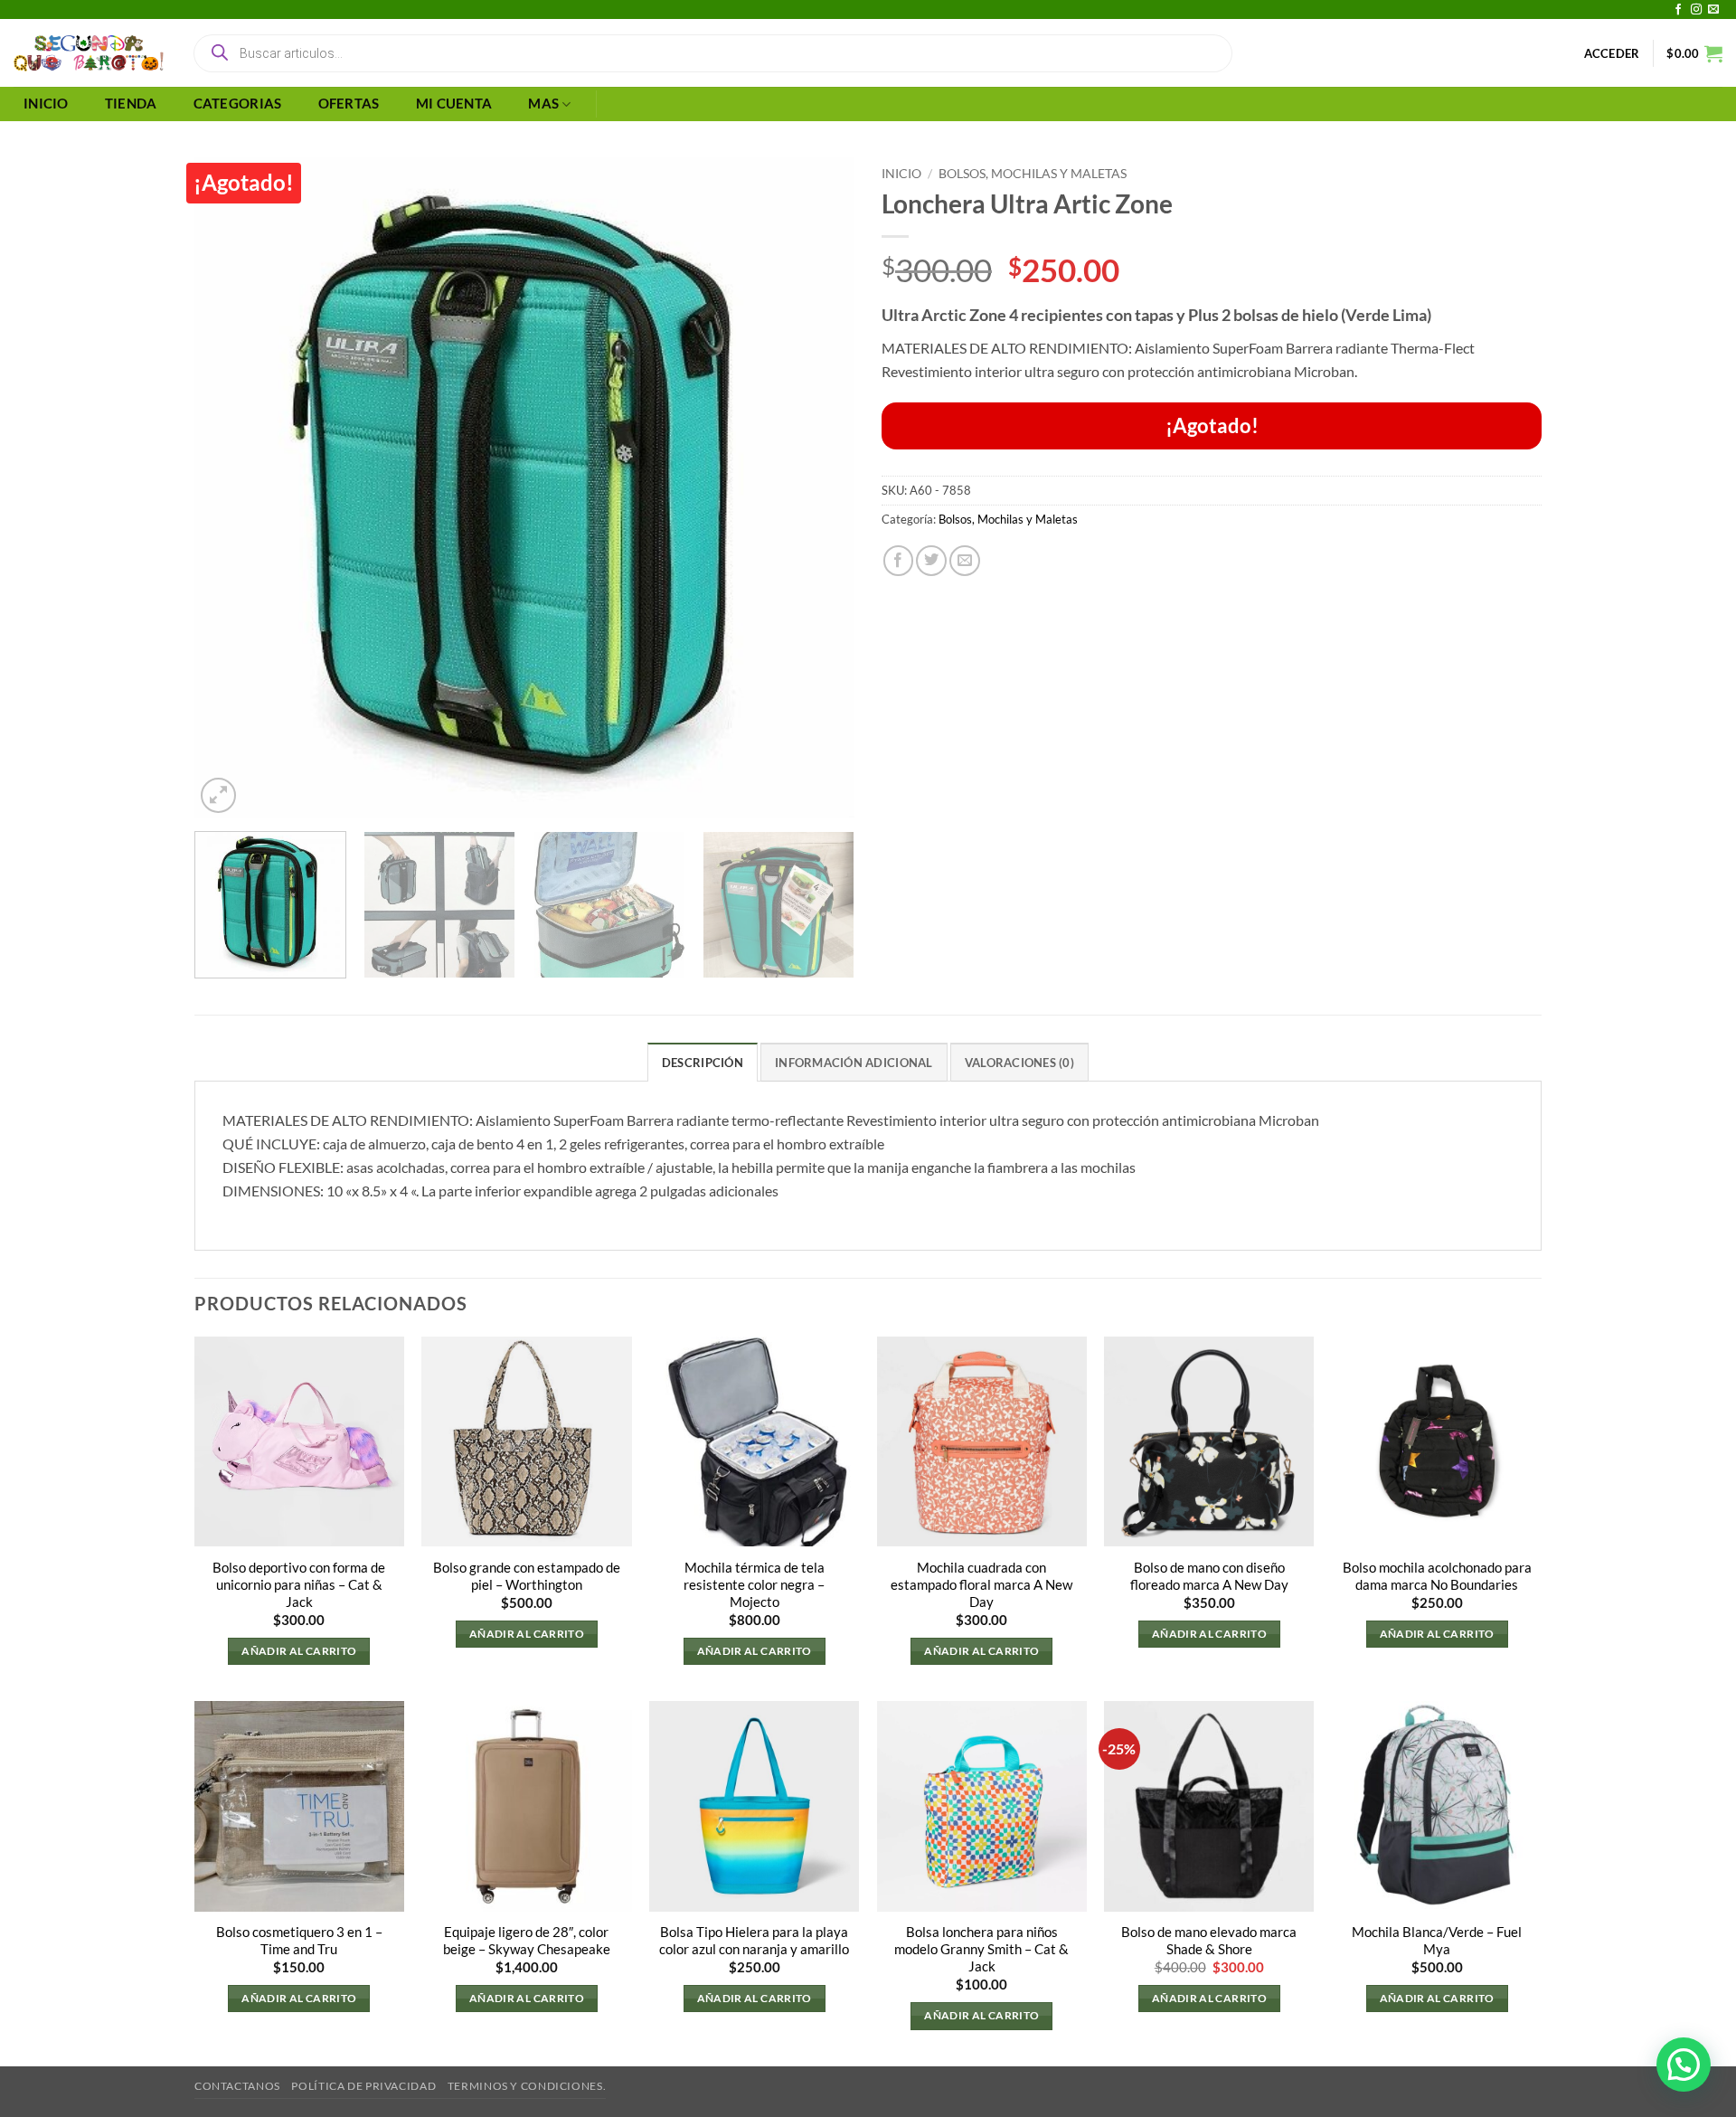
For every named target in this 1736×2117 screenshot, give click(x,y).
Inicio (901, 173)
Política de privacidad (363, 2086)
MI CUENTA (454, 104)
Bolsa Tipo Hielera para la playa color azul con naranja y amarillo (754, 1941)
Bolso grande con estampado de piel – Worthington (527, 1576)
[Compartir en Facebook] (899, 561)
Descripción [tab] (703, 1063)
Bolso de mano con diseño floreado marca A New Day (1209, 1576)
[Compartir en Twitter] (931, 561)
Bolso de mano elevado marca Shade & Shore (1209, 1941)
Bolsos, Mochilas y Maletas (1033, 173)
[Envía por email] (965, 561)
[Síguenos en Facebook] (1678, 10)
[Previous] (231, 487)
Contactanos (237, 2086)
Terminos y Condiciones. (527, 2086)
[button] (1612, 53)
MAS (543, 104)
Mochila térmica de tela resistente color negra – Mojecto (754, 1585)
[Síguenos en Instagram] (1696, 10)
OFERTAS (349, 104)
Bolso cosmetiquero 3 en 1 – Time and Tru (299, 1941)
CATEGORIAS (238, 104)
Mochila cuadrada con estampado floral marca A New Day (981, 1585)
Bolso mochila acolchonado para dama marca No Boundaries (1437, 1576)
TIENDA (131, 104)
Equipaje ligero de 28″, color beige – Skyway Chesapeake (527, 1941)
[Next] (818, 487)
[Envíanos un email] (1713, 10)
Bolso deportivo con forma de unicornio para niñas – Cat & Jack (299, 1585)
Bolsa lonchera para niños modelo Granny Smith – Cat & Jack (981, 1949)
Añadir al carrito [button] (299, 1651)
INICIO (46, 104)
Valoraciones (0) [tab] (1019, 1063)
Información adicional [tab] (854, 1063)
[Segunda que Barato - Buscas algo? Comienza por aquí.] (89, 53)
